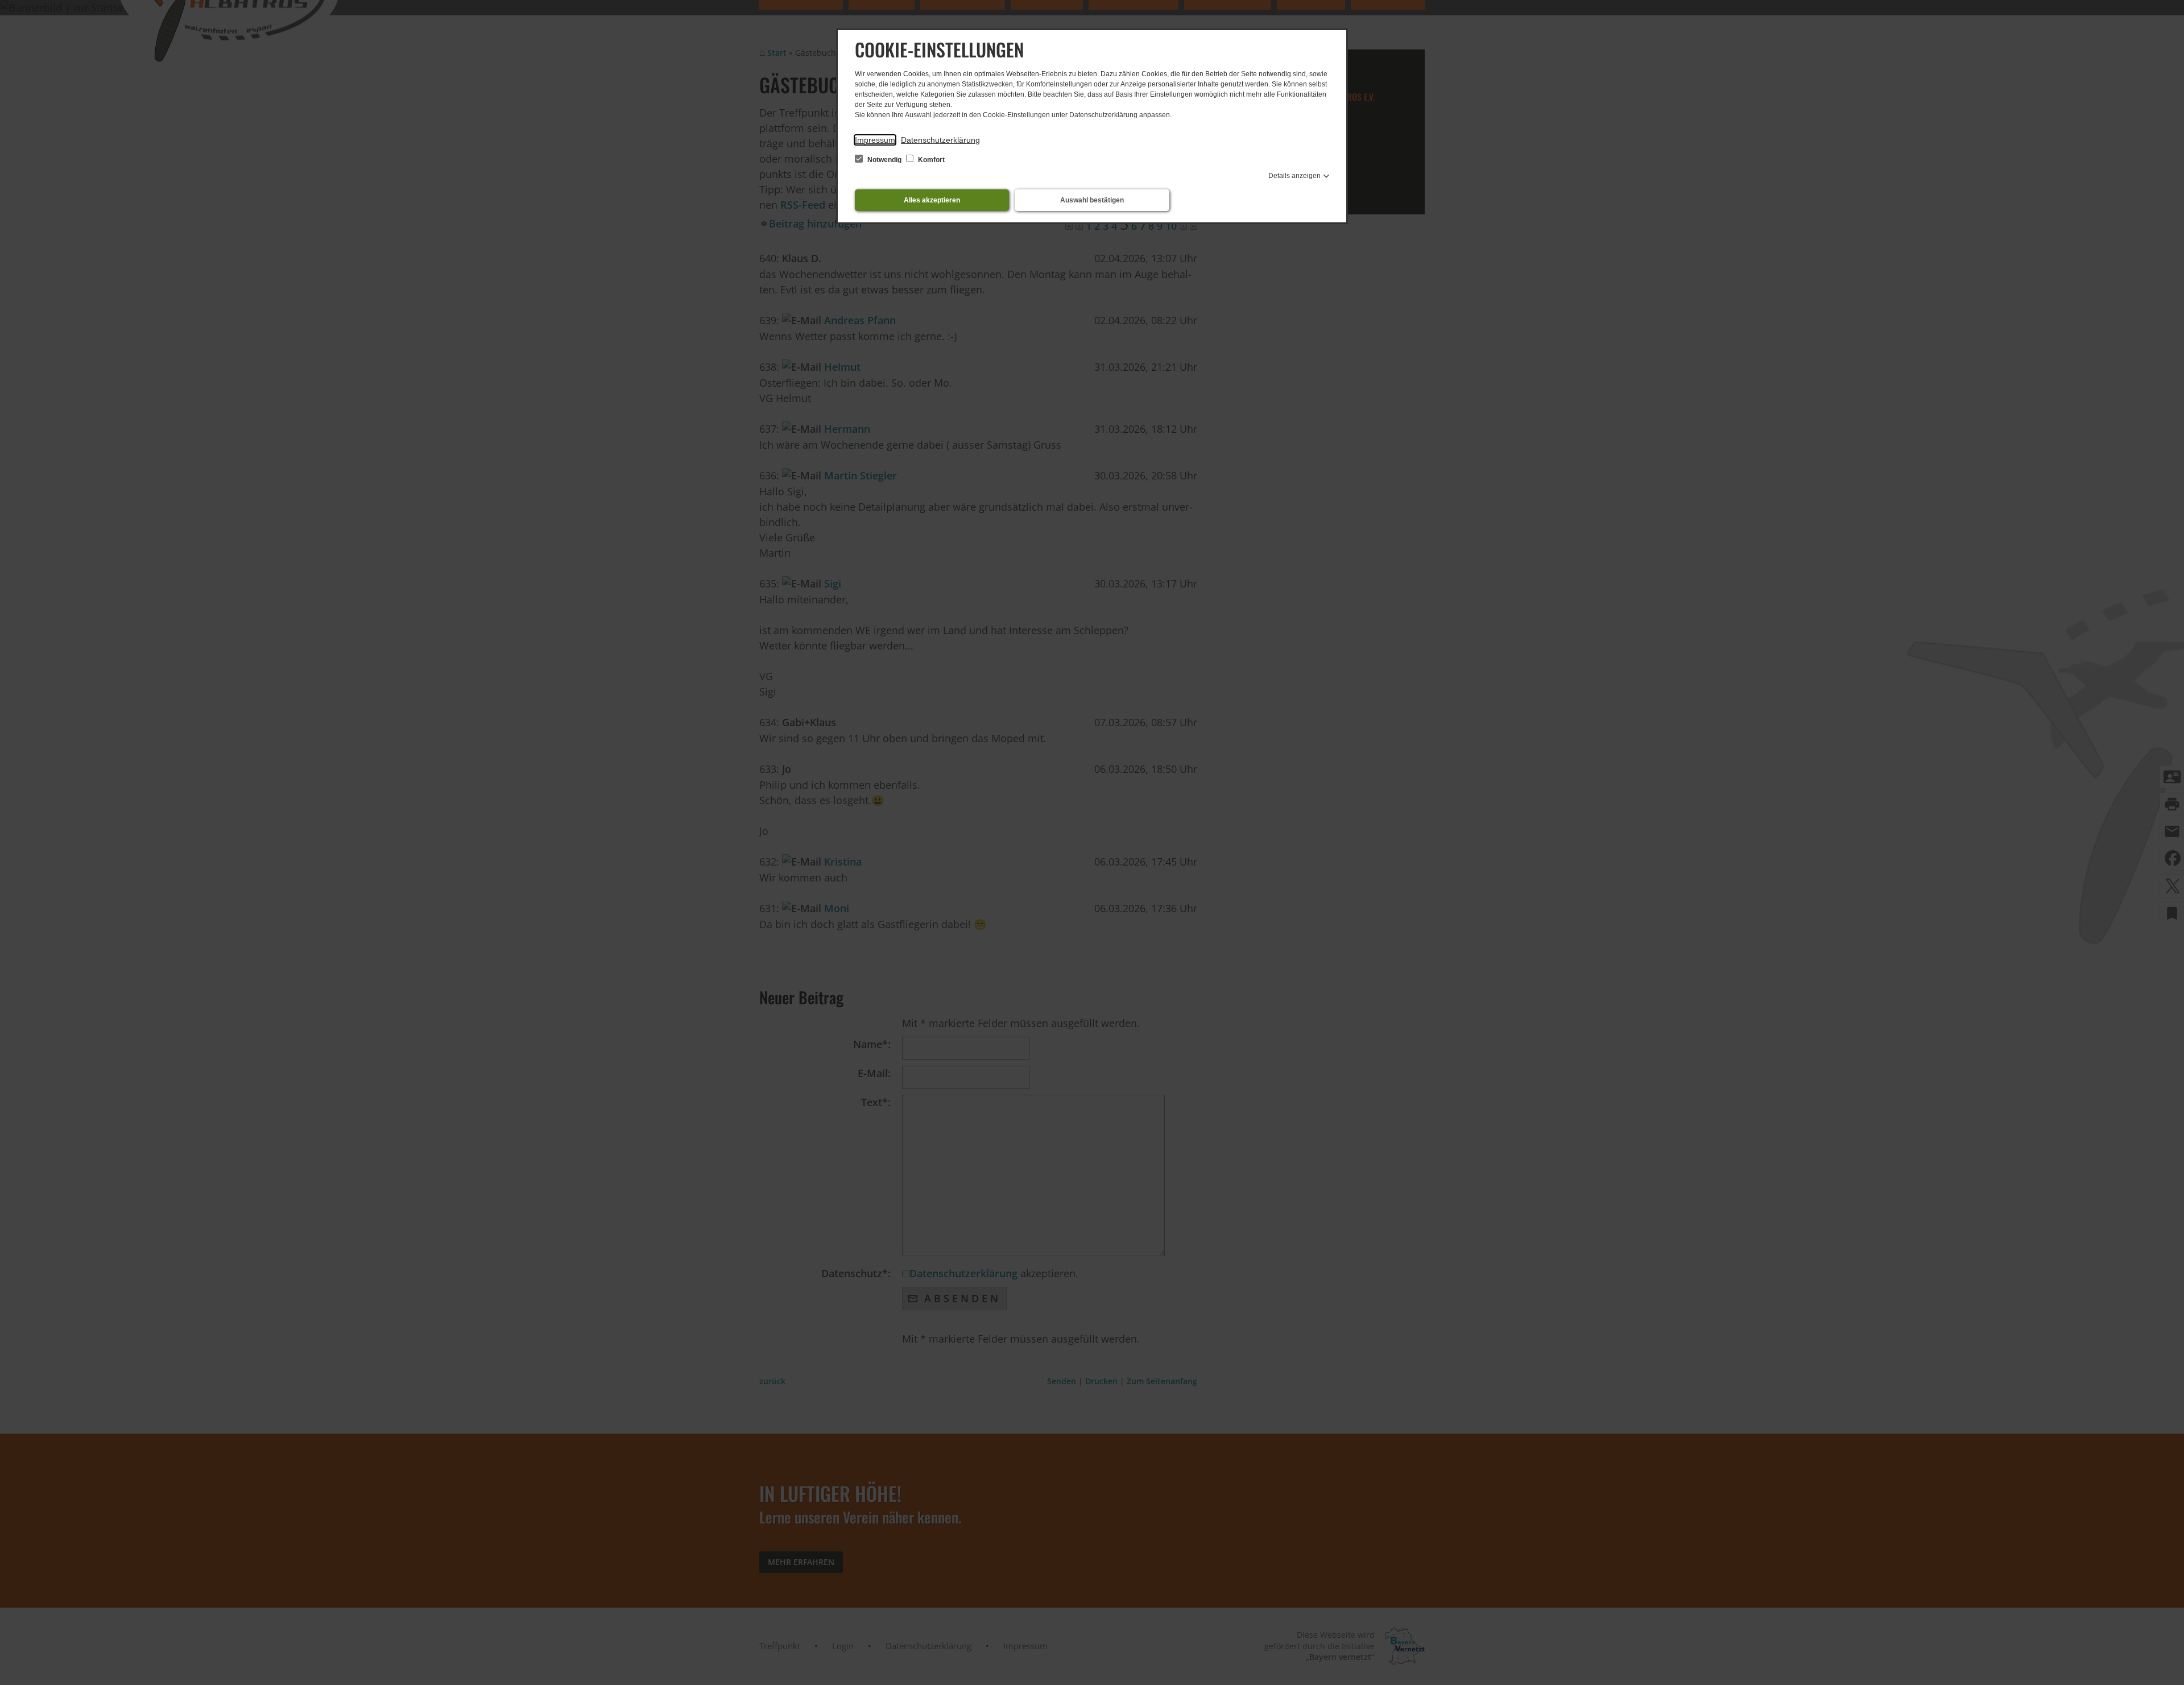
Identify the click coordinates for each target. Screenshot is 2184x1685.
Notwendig (884, 160)
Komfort (930, 160)
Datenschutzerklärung (940, 140)
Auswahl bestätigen (1092, 200)
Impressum (875, 140)
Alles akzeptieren (932, 200)
